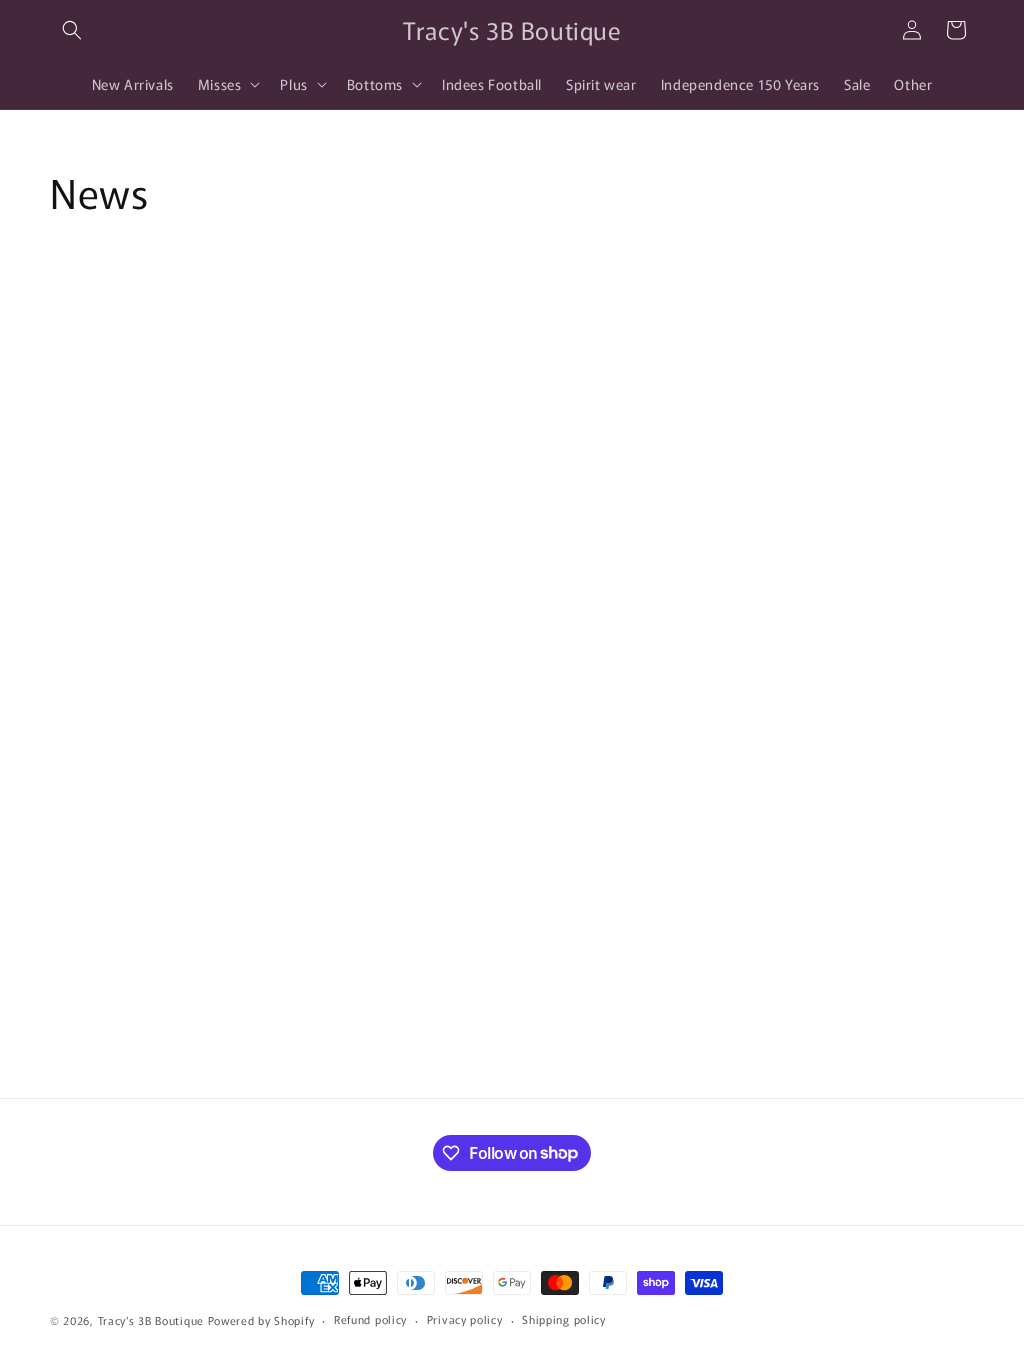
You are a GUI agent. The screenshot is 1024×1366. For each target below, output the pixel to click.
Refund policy (370, 1319)
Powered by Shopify (261, 1320)
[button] (72, 30)
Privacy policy (465, 1319)
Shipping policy (564, 1319)
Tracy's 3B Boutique (151, 1320)
